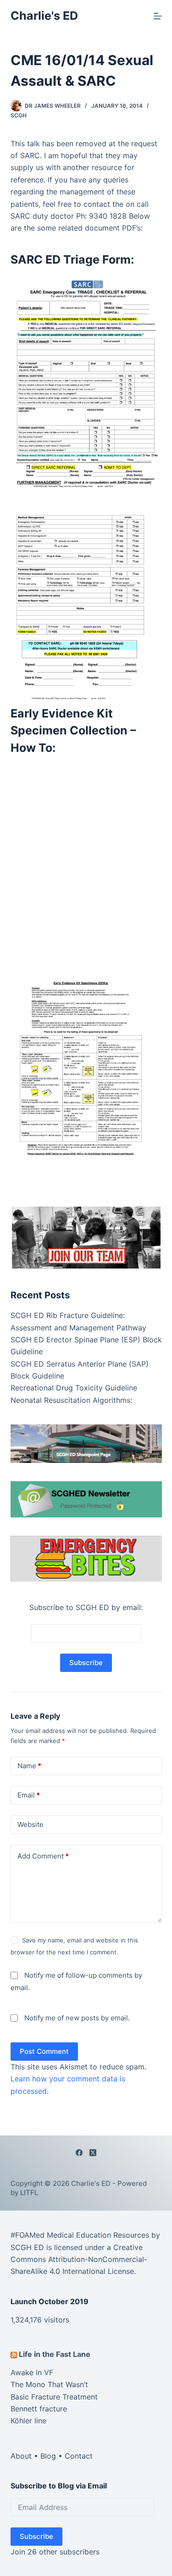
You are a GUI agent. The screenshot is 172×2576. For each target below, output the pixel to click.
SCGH (19, 115)
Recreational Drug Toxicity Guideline (74, 1388)
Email (29, 1795)
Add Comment (43, 1856)
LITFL (29, 2193)
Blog (48, 2456)
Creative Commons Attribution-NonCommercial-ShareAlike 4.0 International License (79, 2259)
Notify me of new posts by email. (77, 2018)
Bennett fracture (39, 2409)
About (21, 2456)
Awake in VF (32, 2372)
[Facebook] (79, 2153)
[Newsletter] (86, 1237)
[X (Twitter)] (93, 2153)
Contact (79, 2456)
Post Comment (44, 2051)
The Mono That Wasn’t (49, 2384)
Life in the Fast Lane (55, 2354)
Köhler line (28, 2421)
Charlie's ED (44, 16)
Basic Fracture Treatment (54, 2397)
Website (31, 1824)
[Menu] (158, 16)
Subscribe (36, 2536)
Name (29, 1766)
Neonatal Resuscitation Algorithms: (71, 1400)
